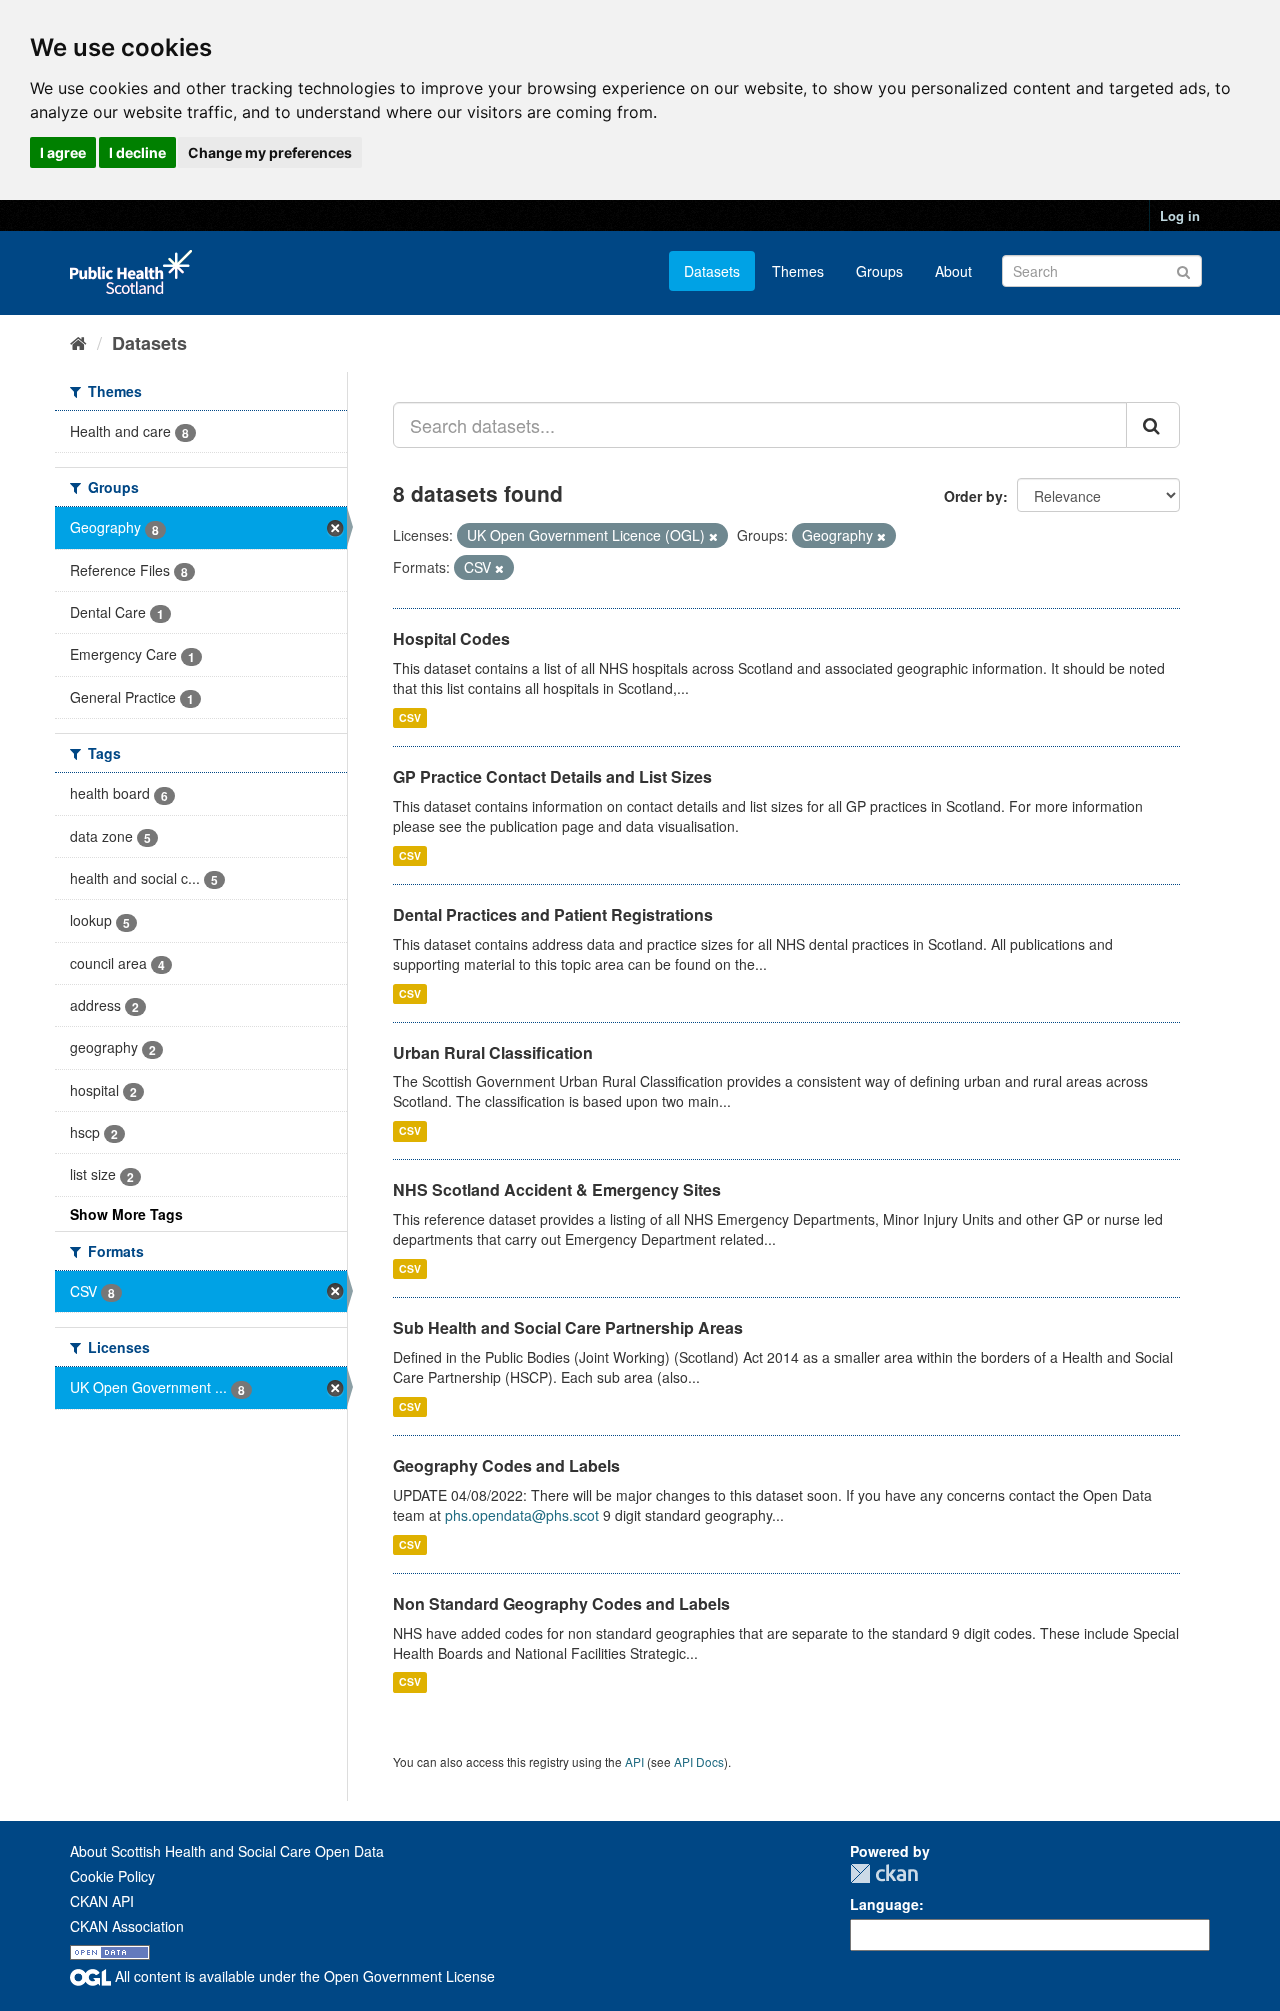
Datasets (712, 271)
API (634, 1761)
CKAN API (102, 1901)
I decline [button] (137, 152)
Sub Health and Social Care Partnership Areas (568, 1327)
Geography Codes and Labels (506, 1465)
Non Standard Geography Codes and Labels (561, 1603)
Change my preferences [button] (270, 152)
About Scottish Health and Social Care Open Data (227, 1851)
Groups (879, 271)
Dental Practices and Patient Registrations (553, 914)
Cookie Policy (112, 1876)
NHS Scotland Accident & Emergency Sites (557, 1189)
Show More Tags (126, 1214)
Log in (1180, 215)
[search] (1153, 425)
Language (884, 1904)
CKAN (884, 1873)
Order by (973, 496)
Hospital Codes (451, 638)
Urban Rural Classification (493, 1052)
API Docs (699, 1761)
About (953, 271)
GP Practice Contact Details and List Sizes (552, 776)
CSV (410, 717)
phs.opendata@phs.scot (522, 1515)
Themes (798, 271)
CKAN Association (127, 1926)
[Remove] (713, 536)
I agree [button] (63, 152)
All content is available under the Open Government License (303, 1976)
